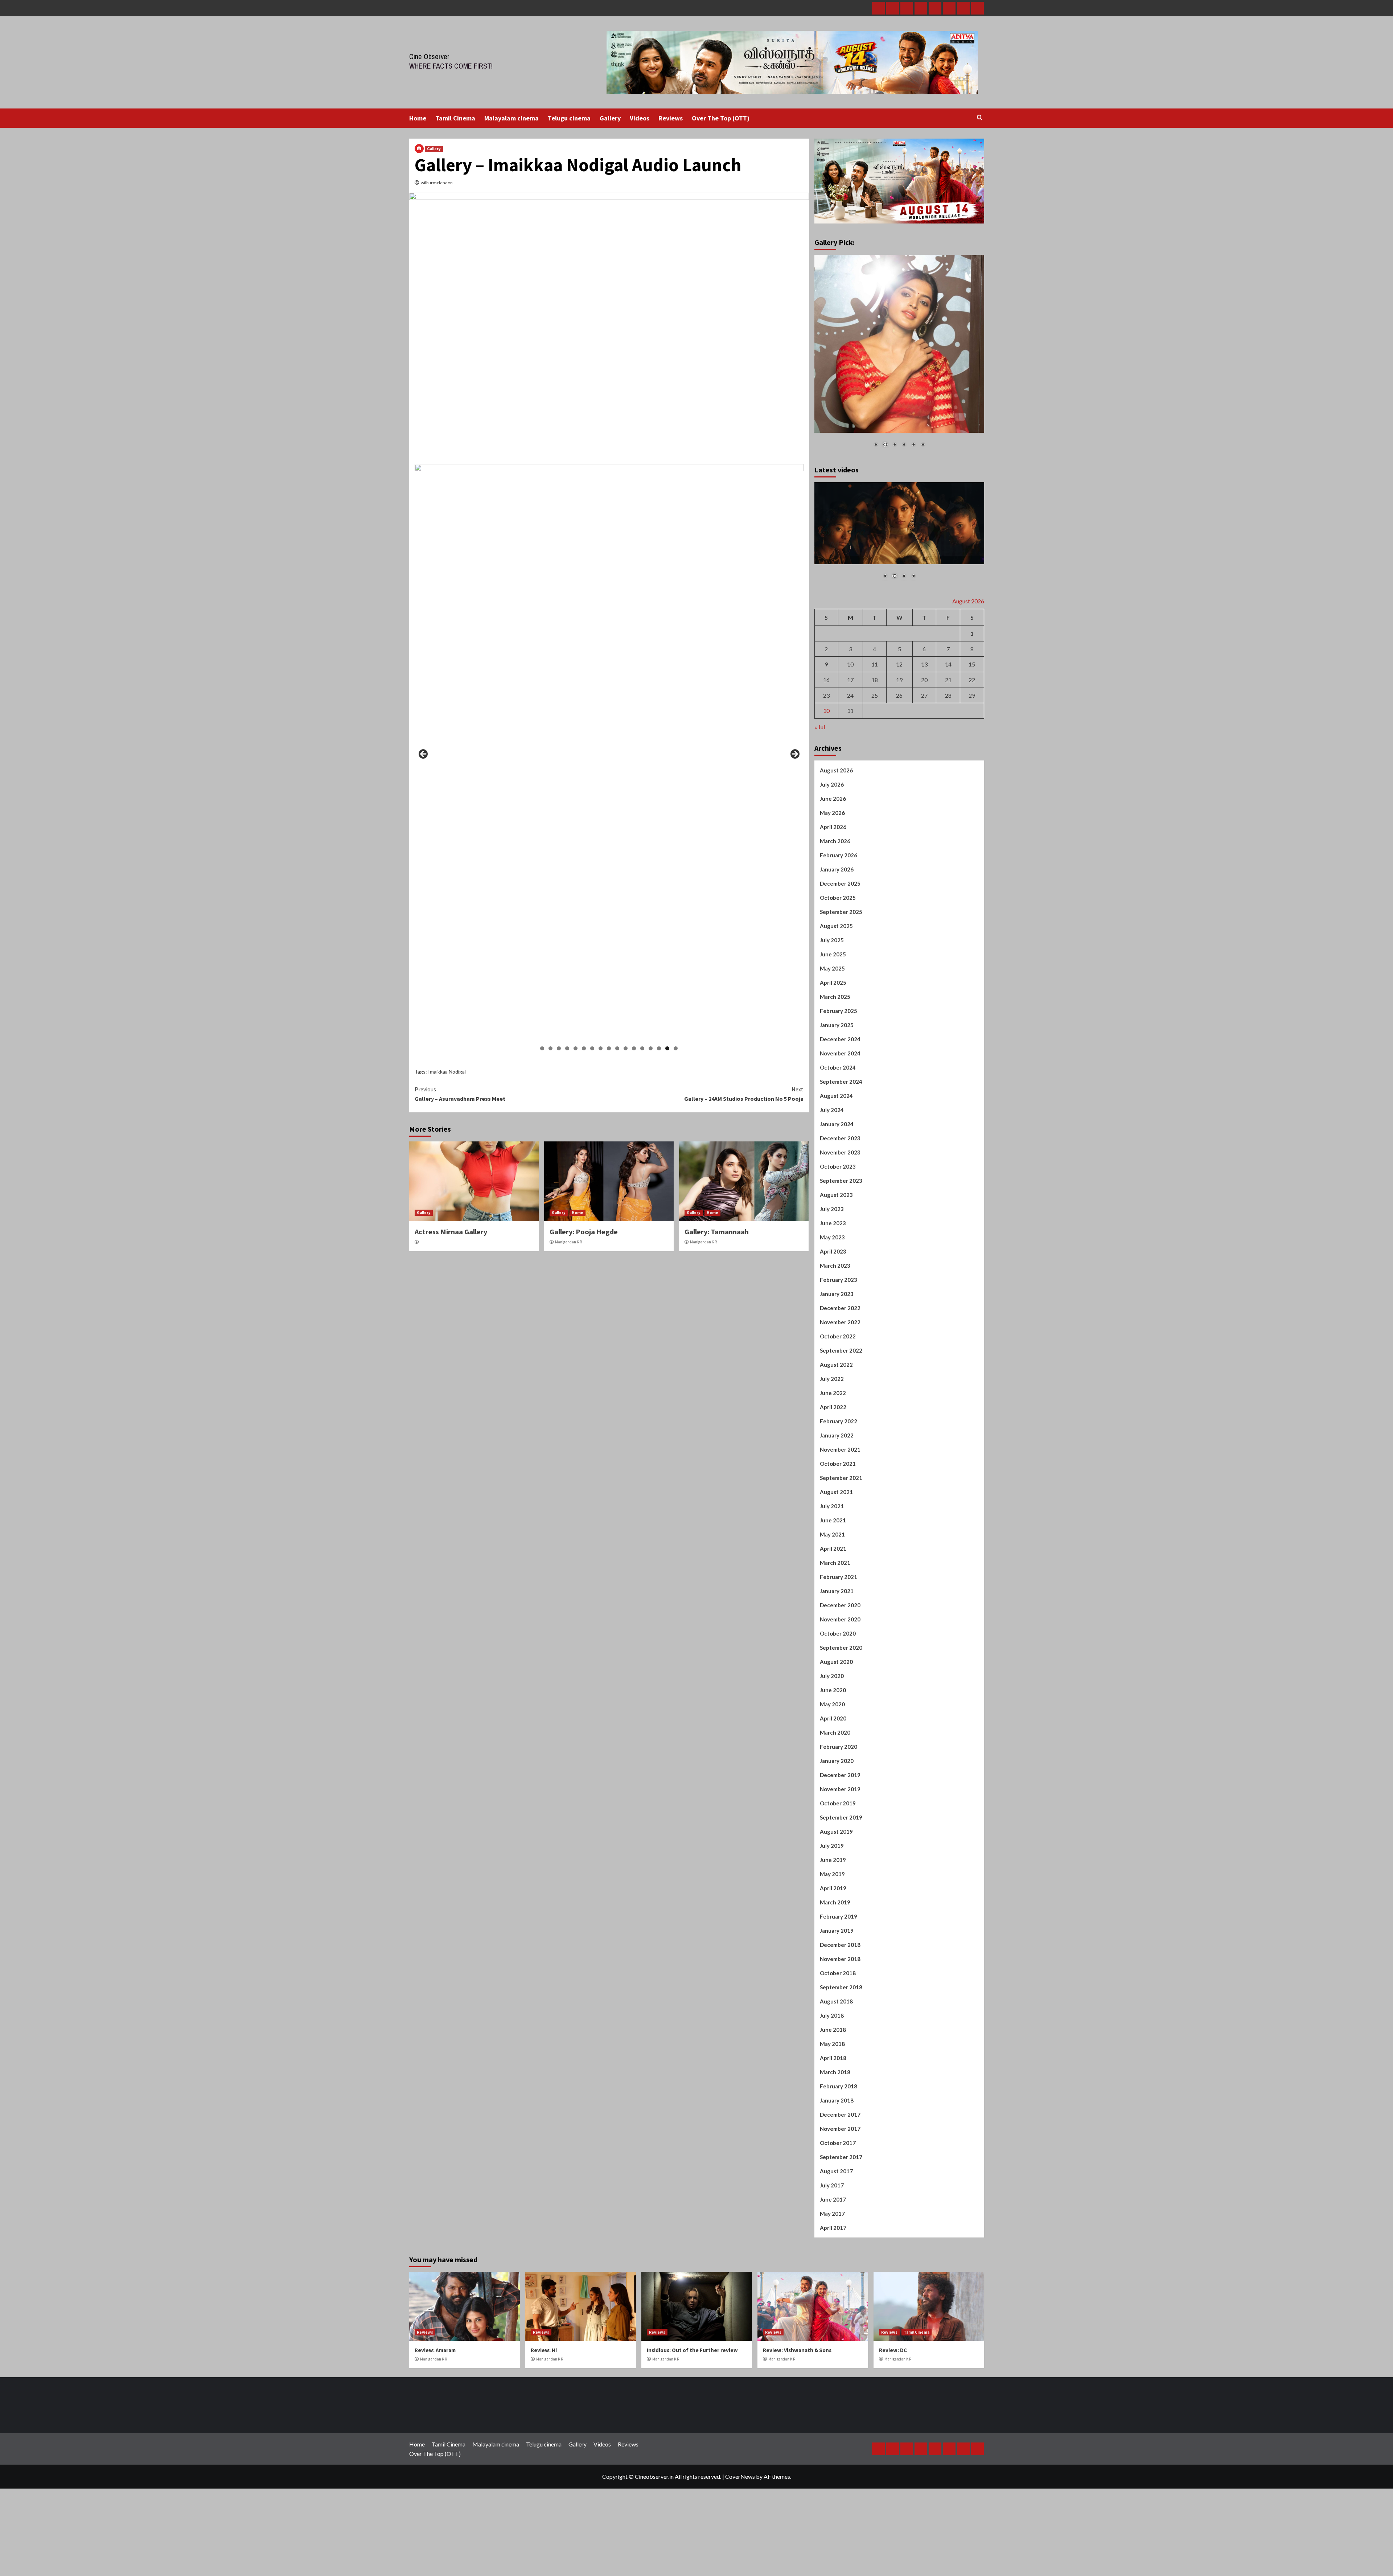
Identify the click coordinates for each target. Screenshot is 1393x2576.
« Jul (820, 814)
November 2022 (840, 1409)
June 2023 (833, 1310)
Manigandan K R (568, 1242)
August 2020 (836, 1749)
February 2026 (839, 942)
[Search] (980, 118)
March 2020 (835, 1820)
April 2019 (833, 1975)
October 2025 (838, 985)
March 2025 (835, 1084)
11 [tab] (626, 1048)
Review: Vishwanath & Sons (797, 2437)
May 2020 (832, 1791)
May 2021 (832, 1621)
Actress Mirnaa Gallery (451, 1232)
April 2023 (833, 1338)
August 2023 (836, 1282)
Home (418, 118)
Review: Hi (544, 2437)
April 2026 (833, 914)
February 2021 (839, 1664)
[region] (609, 756)
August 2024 (836, 1183)
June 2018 (833, 2117)
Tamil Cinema (455, 118)
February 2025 (839, 1098)
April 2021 (833, 1636)
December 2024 (840, 1126)
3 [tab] (559, 1048)
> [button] (794, 754)
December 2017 (840, 2202)
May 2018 (832, 2131)
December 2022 (840, 1395)
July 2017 (832, 2272)
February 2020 (839, 1834)
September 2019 (841, 1904)
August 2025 (836, 1013)
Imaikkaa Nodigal (447, 1072)
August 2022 (836, 1452)
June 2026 (833, 886)
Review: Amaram (435, 2437)
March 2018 (835, 2159)
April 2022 (833, 1494)
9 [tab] (609, 1048)
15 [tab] (659, 1048)
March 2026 (835, 928)
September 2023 (841, 1268)
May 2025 (832, 1055)
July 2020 (832, 1763)
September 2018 (841, 2074)
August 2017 (836, 2258)
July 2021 (832, 1593)
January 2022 (837, 1522)
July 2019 (832, 1933)
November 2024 (840, 1140)
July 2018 (832, 2103)
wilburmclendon (437, 183)
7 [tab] (592, 1048)
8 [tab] (601, 1048)
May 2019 (832, 1961)
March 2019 (835, 1989)
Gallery (610, 118)
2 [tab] (550, 1048)
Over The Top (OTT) (721, 118)
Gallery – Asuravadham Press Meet (460, 1094)
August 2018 (836, 2088)
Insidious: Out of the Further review (692, 2437)
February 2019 (839, 2003)
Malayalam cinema (511, 118)
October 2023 (838, 1254)
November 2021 (840, 1537)
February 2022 (839, 1508)
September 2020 (841, 1735)
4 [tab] (567, 1048)
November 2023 (840, 1239)
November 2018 (840, 2046)
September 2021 (841, 1565)
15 (972, 751)
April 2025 (833, 1070)
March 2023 (835, 1353)
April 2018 (833, 2145)
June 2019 (833, 1947)
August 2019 (836, 1919)
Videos (640, 118)
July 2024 (832, 1197)
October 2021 (838, 1551)
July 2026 (832, 871)
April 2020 (833, 1805)
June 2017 (833, 2286)
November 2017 (840, 2216)
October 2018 (838, 2060)
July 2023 (832, 1296)
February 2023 (839, 1367)
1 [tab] (542, 1048)
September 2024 (841, 1169)
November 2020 (840, 1706)
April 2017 (833, 2315)
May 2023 (832, 1324)
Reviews (671, 118)
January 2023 (837, 1381)
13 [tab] (642, 1048)
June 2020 (833, 1777)
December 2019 (840, 1862)
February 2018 (839, 2173)
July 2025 (832, 1027)
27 (924, 782)
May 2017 (832, 2301)
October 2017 (838, 2230)
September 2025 (841, 999)
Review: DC (893, 2437)
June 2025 (833, 1041)
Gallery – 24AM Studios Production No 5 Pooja (744, 1094)
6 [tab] (584, 1048)
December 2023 (840, 1225)
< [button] (424, 754)
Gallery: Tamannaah (717, 1232)
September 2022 (841, 1437)
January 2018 (837, 2187)
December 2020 (840, 1692)
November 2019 (840, 1876)
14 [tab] (651, 1048)
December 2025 (840, 971)
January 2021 (837, 1678)
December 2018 (840, 2032)
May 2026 (832, 900)
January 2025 (837, 1112)
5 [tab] (576, 1048)
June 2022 (833, 1480)
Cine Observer (429, 56)
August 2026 (836, 857)
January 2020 (837, 1848)
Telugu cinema (569, 118)
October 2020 (838, 1720)
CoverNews (740, 2563)
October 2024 (838, 1154)
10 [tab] (617, 1048)
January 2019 (837, 2018)
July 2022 (832, 1466)
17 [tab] (676, 1048)
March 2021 (835, 1650)
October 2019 (838, 1890)
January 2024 (837, 1211)
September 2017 (841, 2244)
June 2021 (833, 1607)
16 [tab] (667, 1048)
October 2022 (838, 1423)
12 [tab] (634, 1048)
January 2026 (837, 956)
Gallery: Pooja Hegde (584, 1232)
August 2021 (836, 1579)
